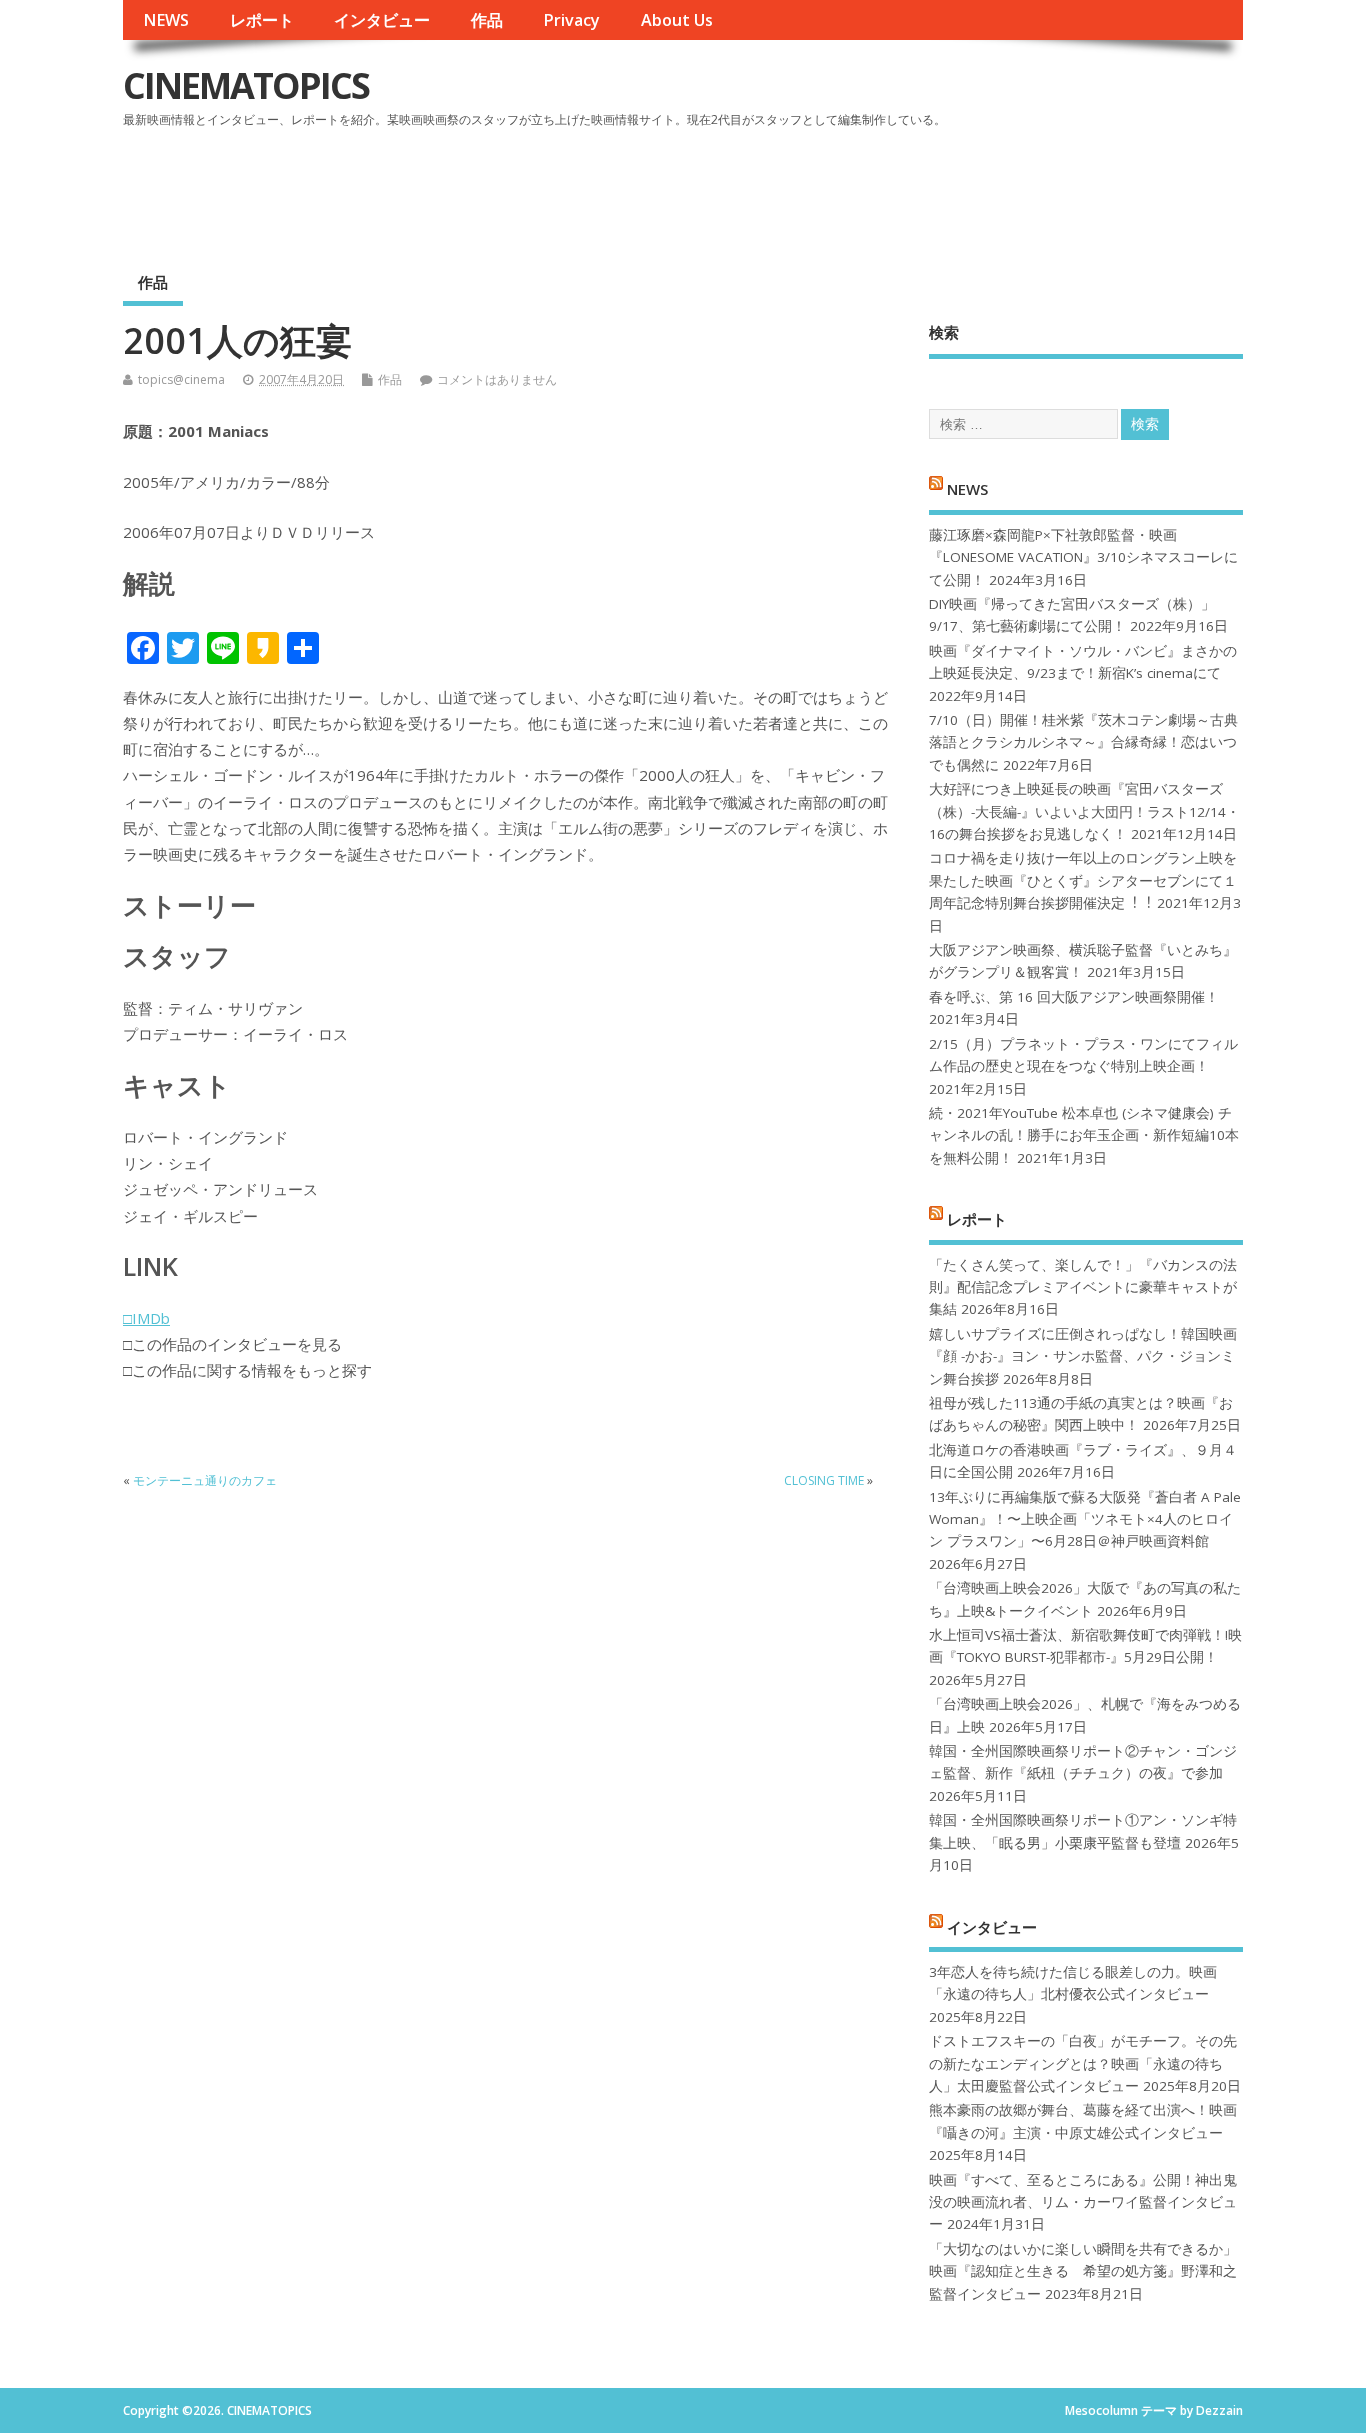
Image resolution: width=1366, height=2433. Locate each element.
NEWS (166, 20)
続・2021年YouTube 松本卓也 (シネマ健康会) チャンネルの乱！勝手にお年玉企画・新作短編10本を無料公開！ (1084, 1135)
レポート (262, 20)
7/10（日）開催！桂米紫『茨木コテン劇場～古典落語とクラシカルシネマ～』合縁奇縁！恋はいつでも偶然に (1083, 742)
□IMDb (146, 1318)
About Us (677, 20)
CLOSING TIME (824, 1480)
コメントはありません (497, 379)
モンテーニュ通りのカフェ (205, 1480)
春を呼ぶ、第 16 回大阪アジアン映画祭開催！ (1074, 997)
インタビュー (382, 20)
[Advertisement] (862, 189)
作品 (487, 20)
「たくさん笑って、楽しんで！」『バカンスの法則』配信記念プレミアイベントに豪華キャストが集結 (1083, 1287)
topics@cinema (181, 379)
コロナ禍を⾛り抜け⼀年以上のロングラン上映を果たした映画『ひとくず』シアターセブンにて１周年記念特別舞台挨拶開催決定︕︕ (1083, 880)
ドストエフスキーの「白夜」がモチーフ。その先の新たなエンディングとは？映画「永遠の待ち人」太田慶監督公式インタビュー (1083, 2063)
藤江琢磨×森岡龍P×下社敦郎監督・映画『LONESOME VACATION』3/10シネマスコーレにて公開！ (1083, 557)
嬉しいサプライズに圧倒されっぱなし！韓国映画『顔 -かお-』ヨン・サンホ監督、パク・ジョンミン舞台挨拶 (1083, 1356)
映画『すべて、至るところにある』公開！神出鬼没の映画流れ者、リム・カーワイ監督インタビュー (1083, 2202)
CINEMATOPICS (246, 85)
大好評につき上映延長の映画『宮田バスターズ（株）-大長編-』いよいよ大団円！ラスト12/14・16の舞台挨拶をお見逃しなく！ (1084, 811)
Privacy (571, 20)
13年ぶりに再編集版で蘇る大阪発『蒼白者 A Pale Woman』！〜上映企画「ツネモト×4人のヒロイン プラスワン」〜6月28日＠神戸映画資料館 (1085, 1519)
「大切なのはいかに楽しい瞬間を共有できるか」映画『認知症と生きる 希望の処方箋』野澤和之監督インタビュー (1083, 2271)
